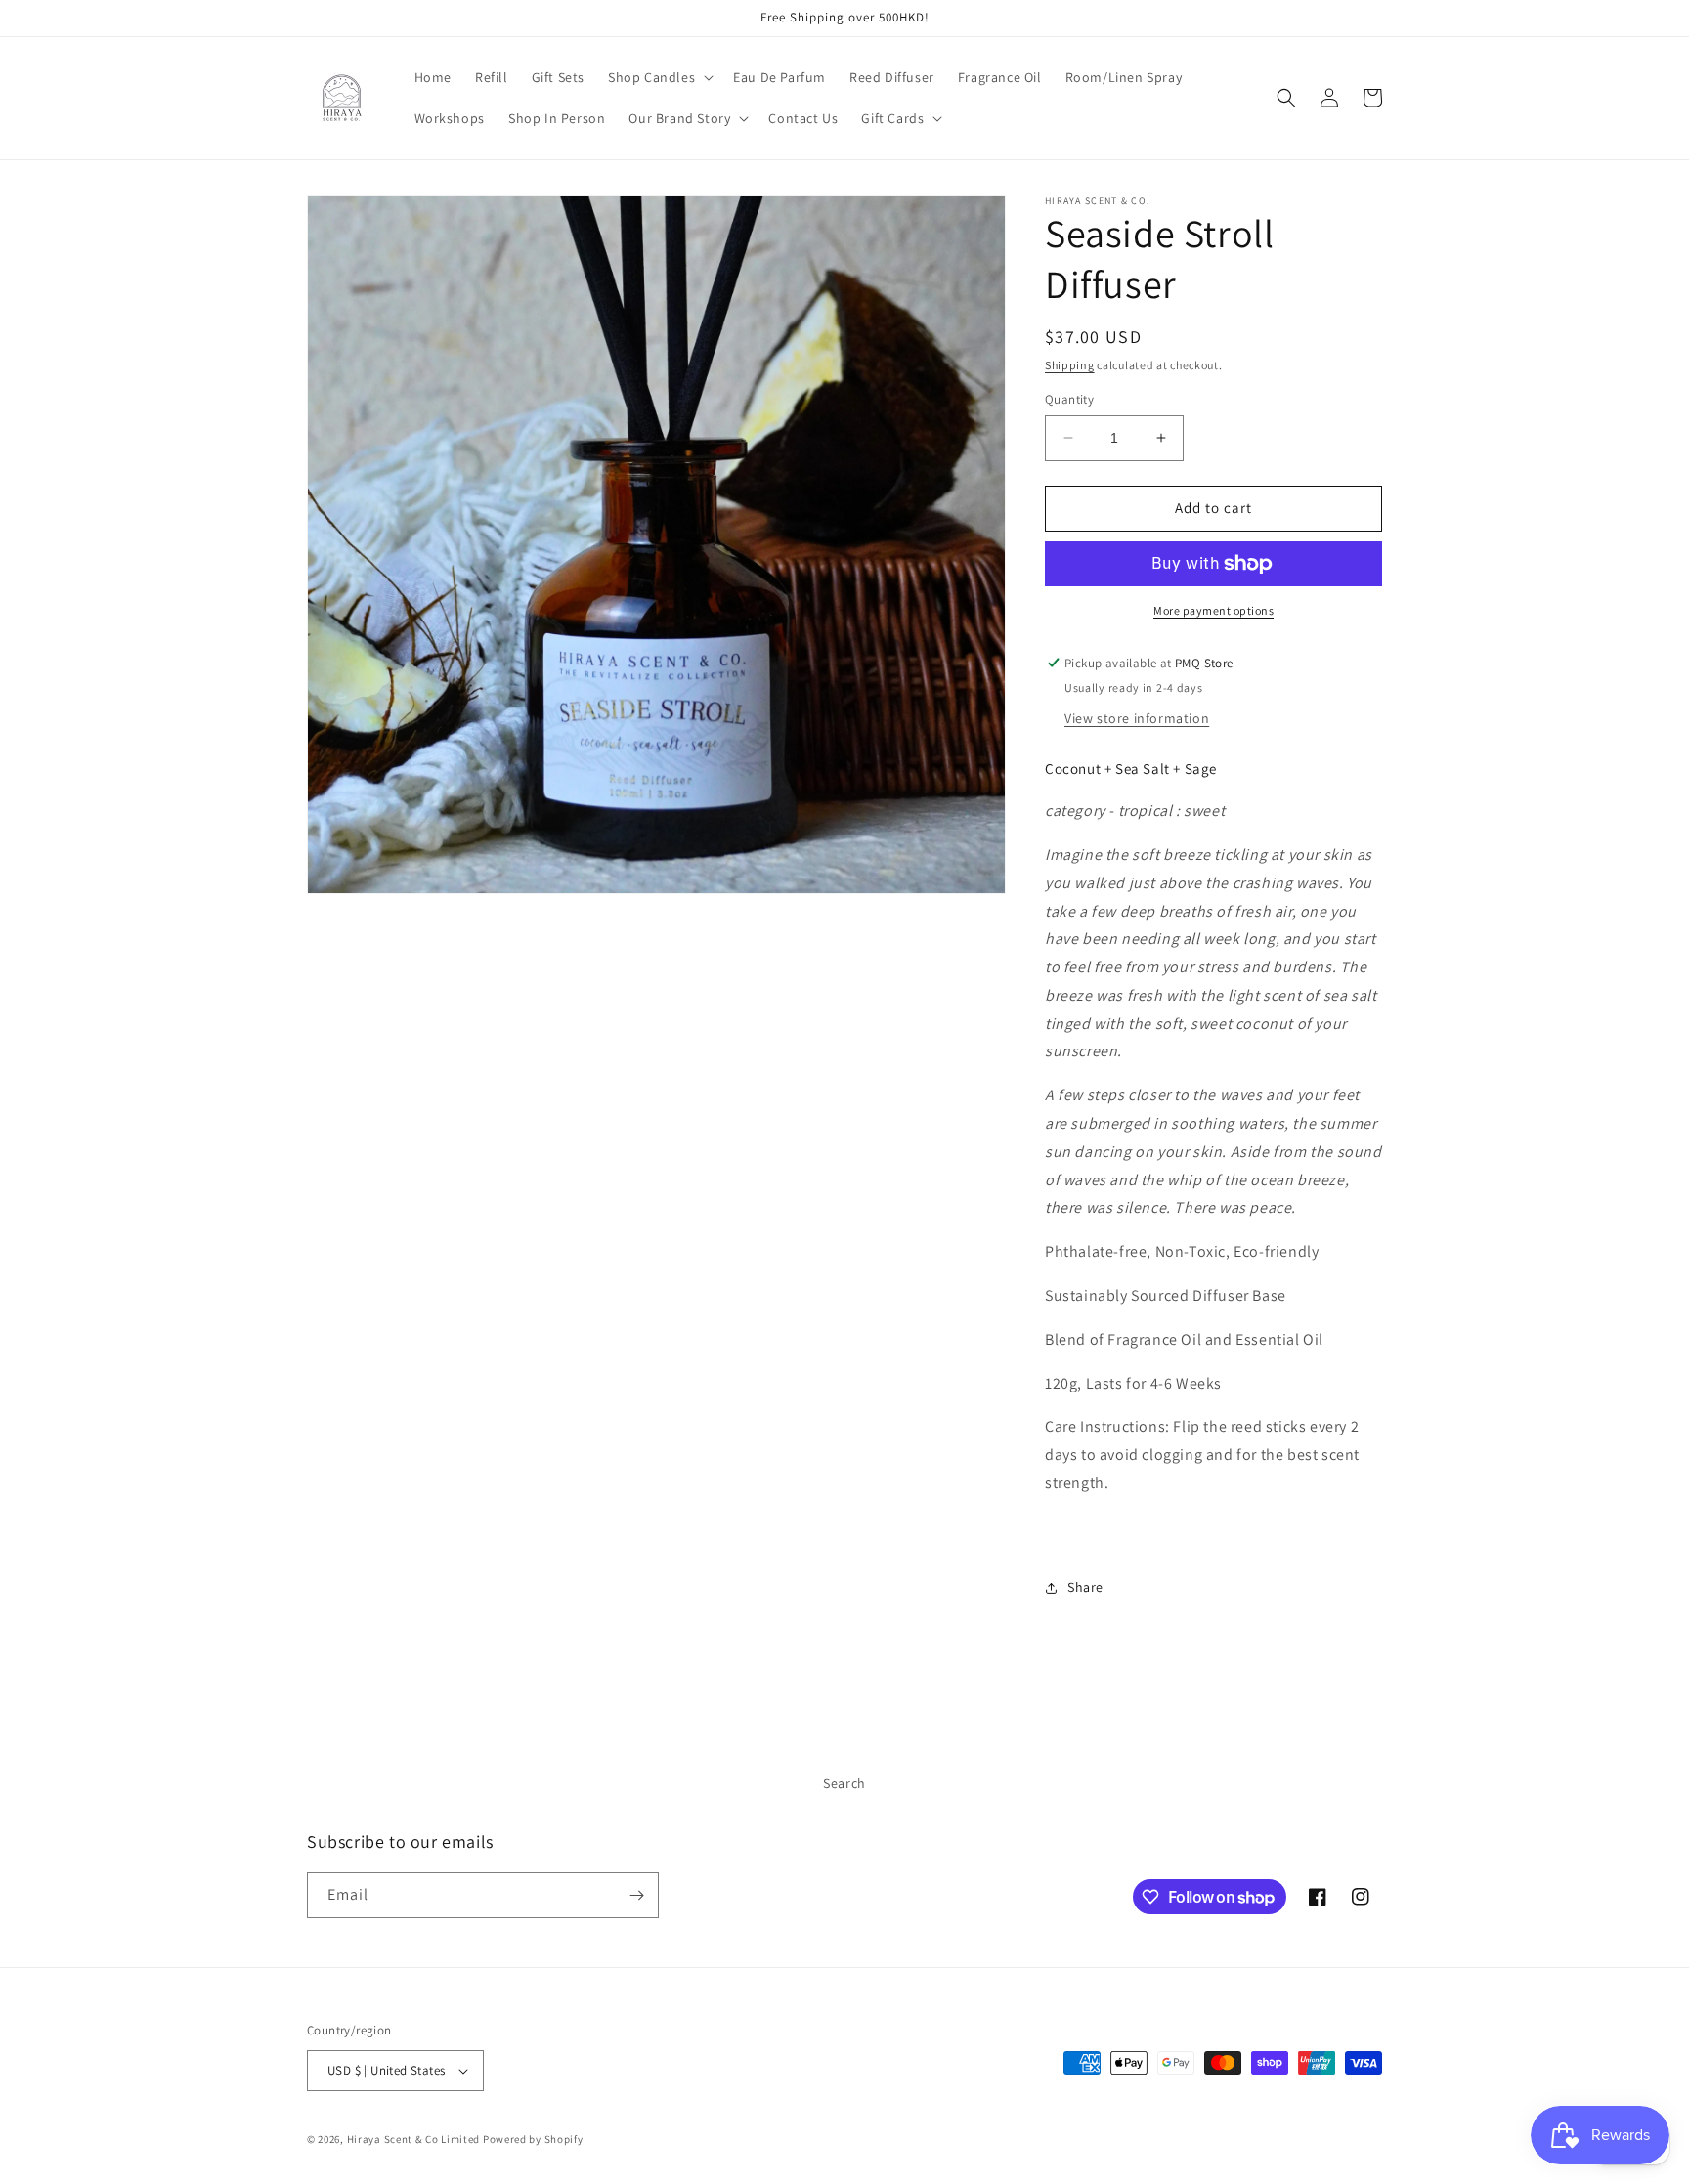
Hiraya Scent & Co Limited (414, 2139)
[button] (659, 77)
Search (844, 1783)
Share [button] (1085, 1587)
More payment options (1213, 610)
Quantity (1069, 399)
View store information (1137, 718)
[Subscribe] (636, 1895)
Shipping (1070, 365)
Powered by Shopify (533, 2139)
